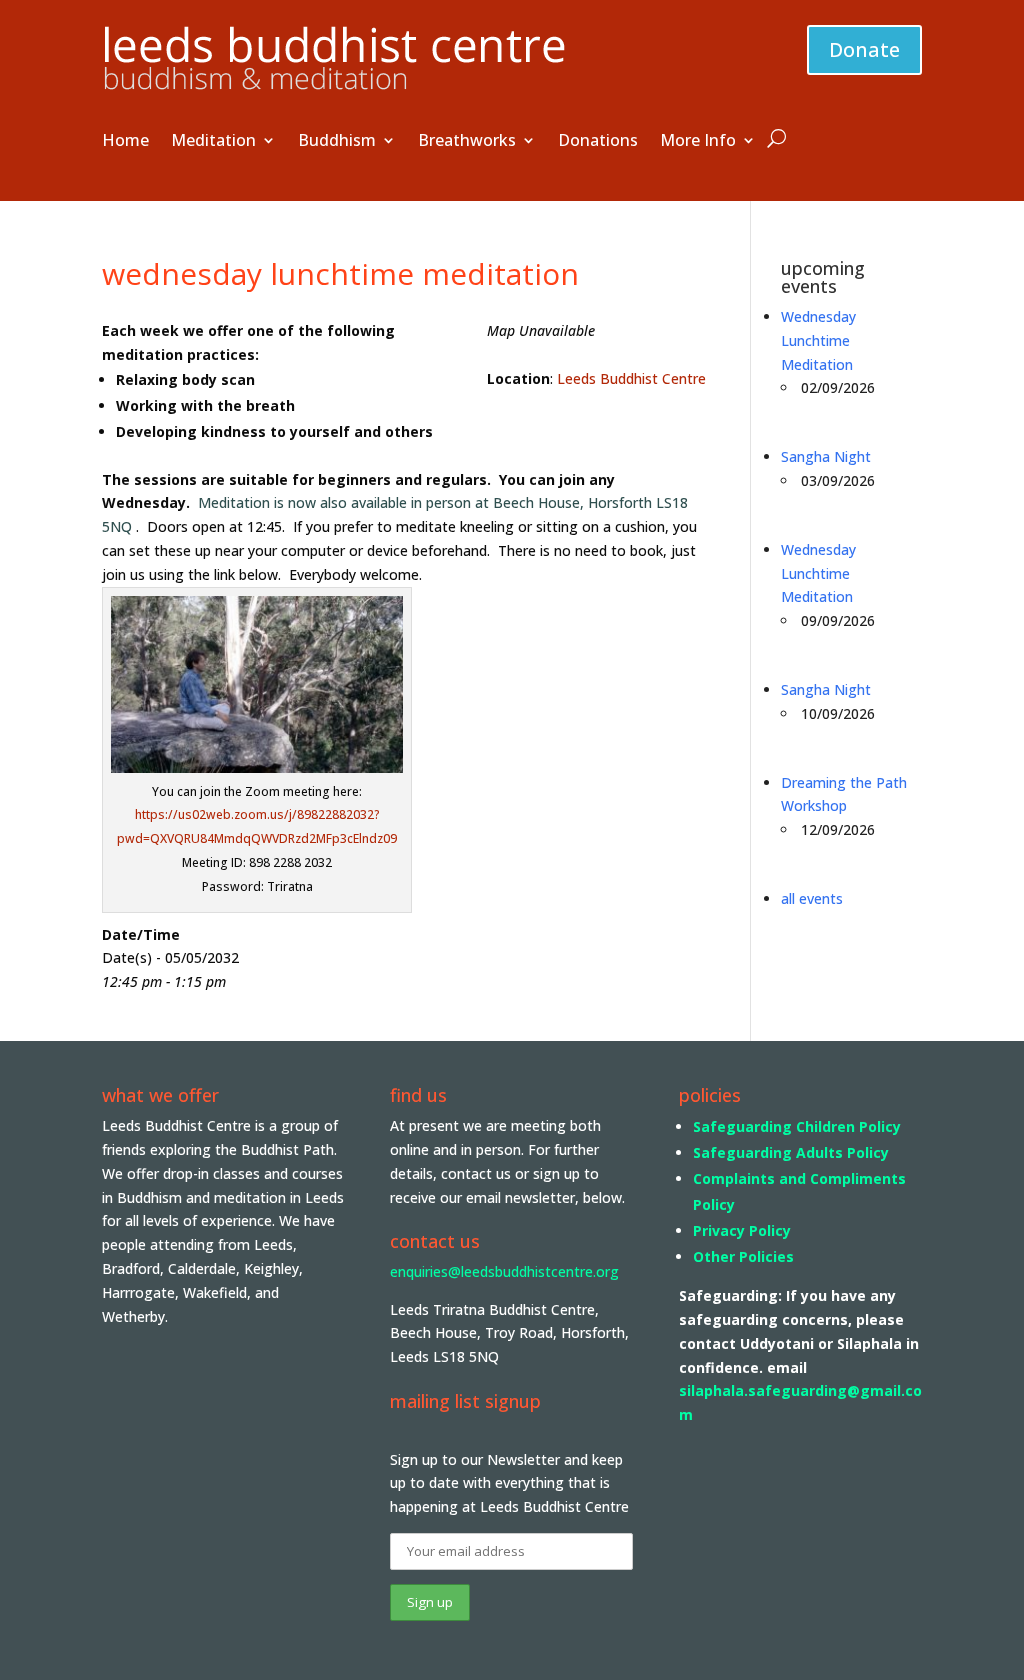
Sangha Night (826, 456)
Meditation (213, 142)
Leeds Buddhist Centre (631, 378)
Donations (598, 142)
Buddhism (337, 142)
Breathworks (467, 142)
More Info (698, 142)
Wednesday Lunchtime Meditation (818, 340)
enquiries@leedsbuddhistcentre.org (504, 1271)
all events (812, 898)
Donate (864, 49)
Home (125, 142)
